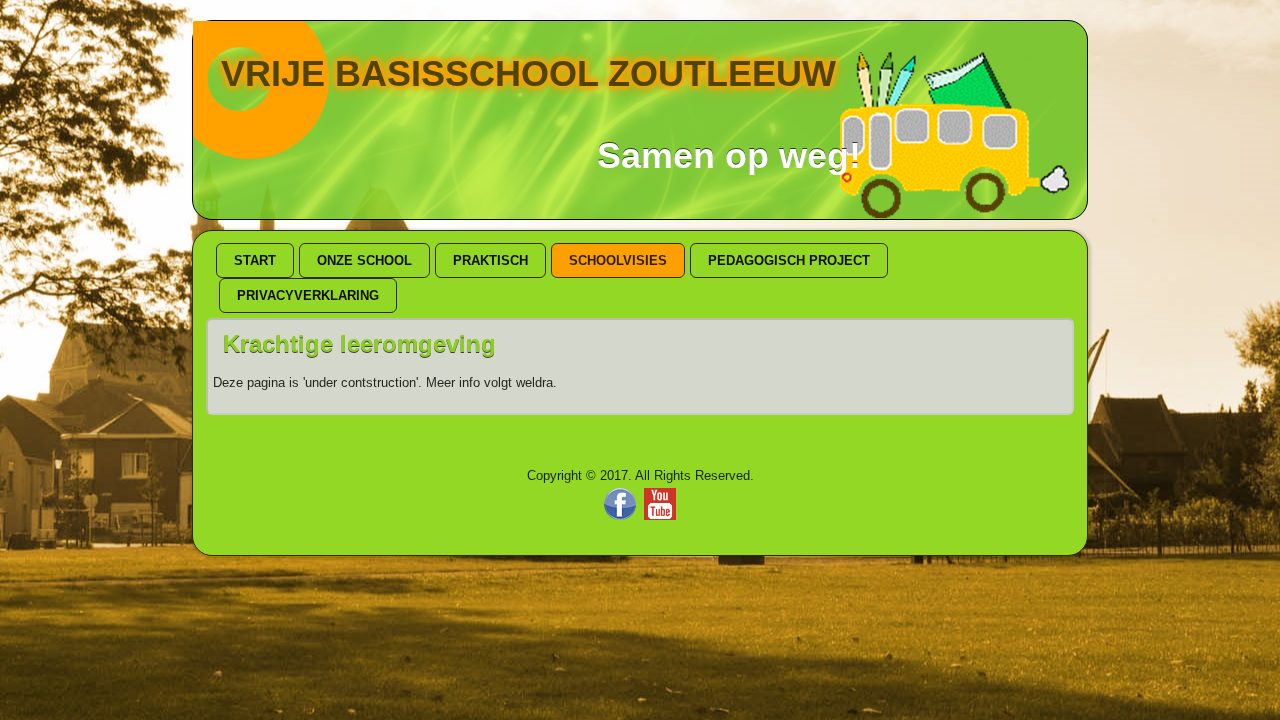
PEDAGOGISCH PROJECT (789, 260)
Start (255, 260)
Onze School (364, 260)
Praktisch (490, 260)
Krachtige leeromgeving (359, 343)
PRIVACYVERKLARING (308, 295)
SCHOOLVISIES (618, 260)
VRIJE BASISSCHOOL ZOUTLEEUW (528, 73)
